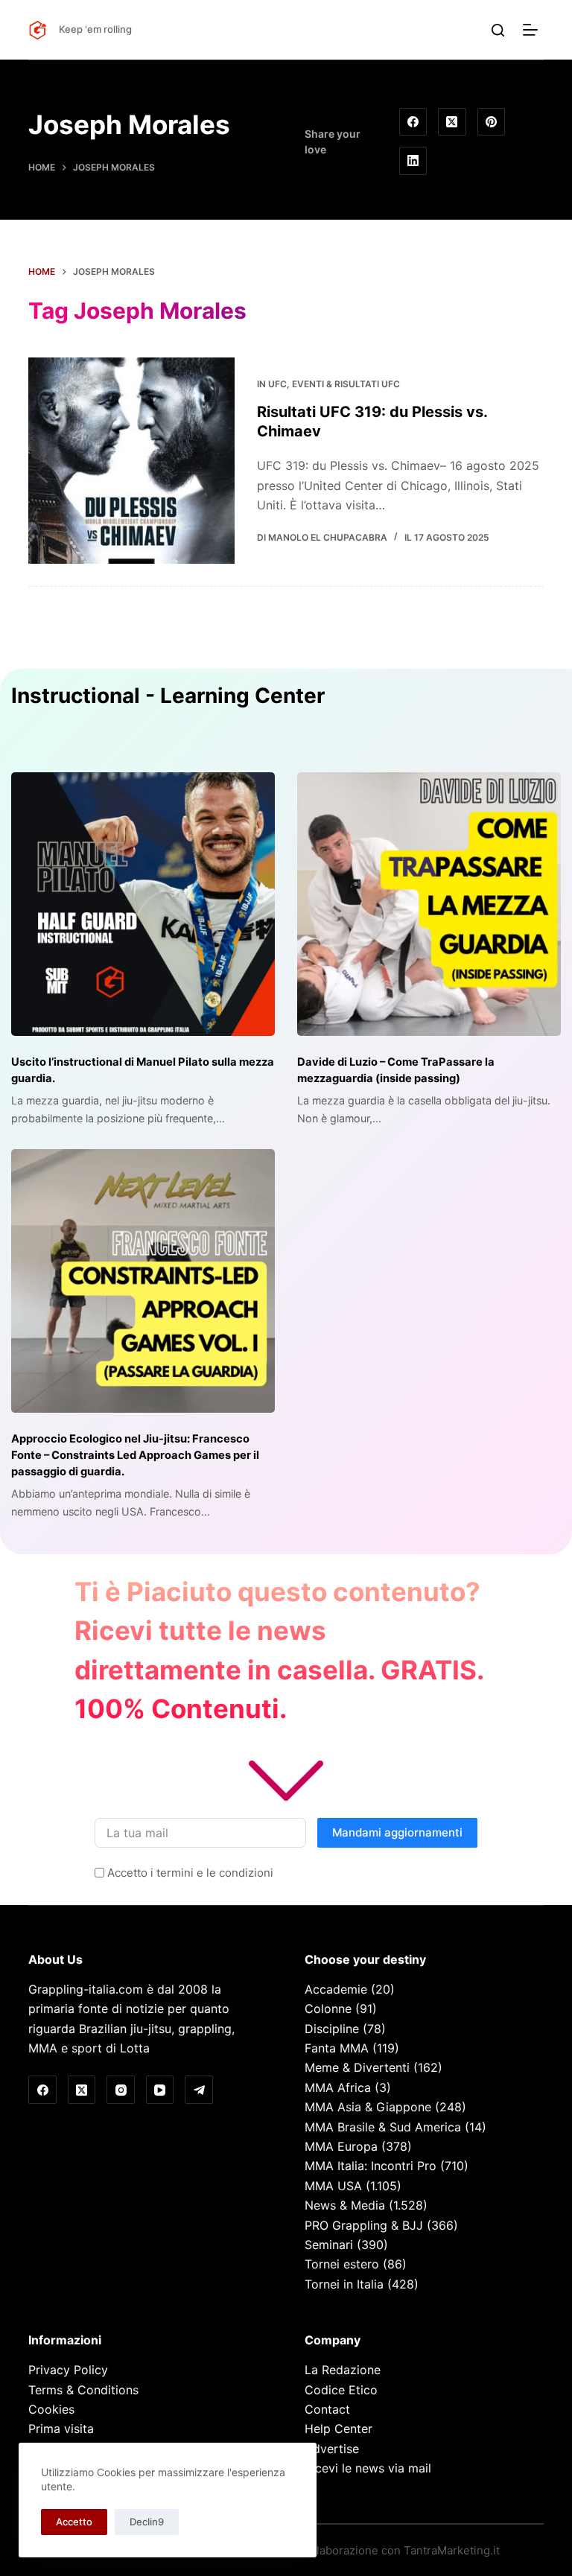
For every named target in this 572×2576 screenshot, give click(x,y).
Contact (327, 2409)
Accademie (336, 1989)
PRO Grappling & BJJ (364, 2225)
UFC (277, 384)
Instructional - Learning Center (168, 696)
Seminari (329, 2245)
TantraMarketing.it (452, 2550)
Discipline (332, 2029)
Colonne (328, 2009)
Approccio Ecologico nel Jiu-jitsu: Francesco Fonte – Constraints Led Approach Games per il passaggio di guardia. (135, 1455)
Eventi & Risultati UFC (346, 384)
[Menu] (533, 30)
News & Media (345, 2205)
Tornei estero (342, 2264)
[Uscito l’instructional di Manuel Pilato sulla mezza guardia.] (143, 904)
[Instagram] (121, 2090)
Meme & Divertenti (357, 2067)
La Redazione (343, 2370)
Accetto (74, 2522)
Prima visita (61, 2429)
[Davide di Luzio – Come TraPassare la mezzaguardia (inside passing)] (429, 904)
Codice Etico (341, 2390)
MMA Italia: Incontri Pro (371, 2166)
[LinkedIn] (413, 161)
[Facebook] (413, 122)
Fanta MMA (337, 2048)
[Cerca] (498, 30)
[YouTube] (160, 2090)
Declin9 (147, 2522)
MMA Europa (341, 2146)
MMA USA (333, 2186)
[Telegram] (199, 2090)
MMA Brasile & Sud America (383, 2127)
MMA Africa (338, 2087)
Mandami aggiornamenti (397, 1832)
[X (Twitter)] (452, 122)
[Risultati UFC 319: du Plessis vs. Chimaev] (131, 460)
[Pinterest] (492, 122)
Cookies (51, 2409)
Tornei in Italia (344, 2284)
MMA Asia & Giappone (368, 2107)
